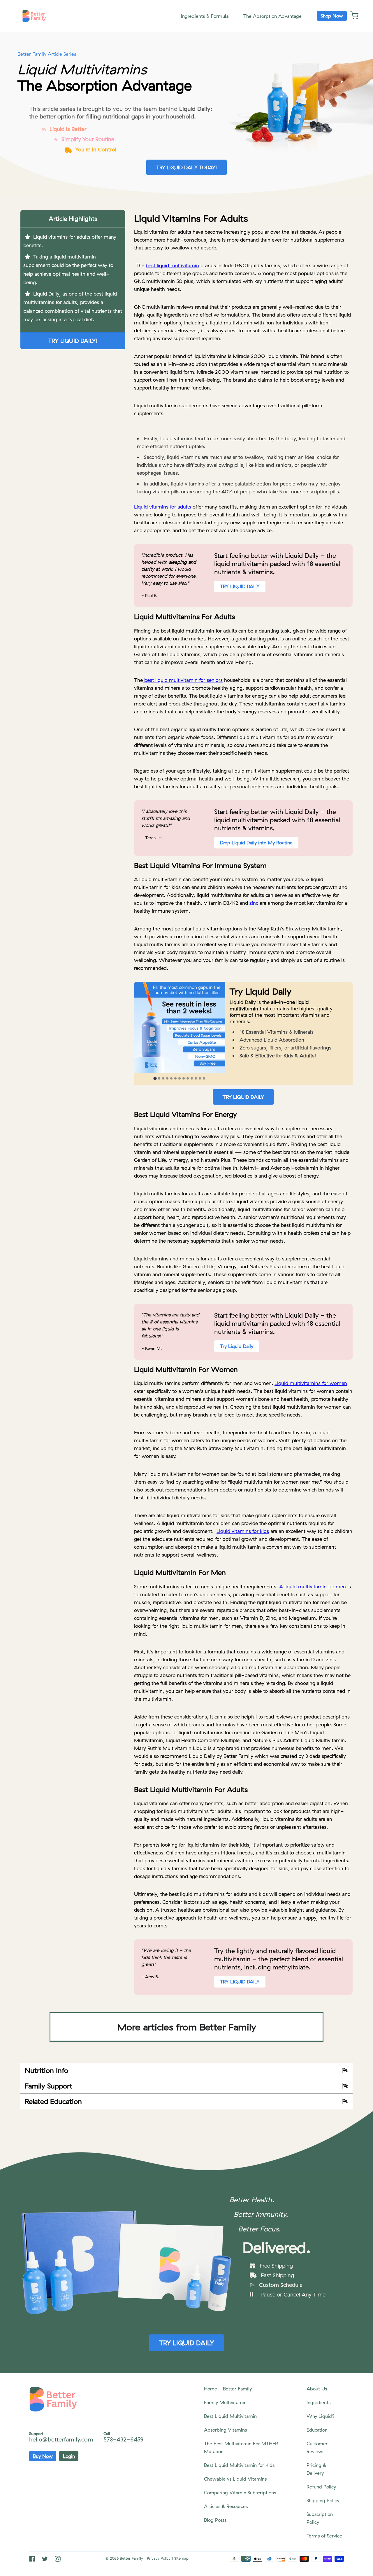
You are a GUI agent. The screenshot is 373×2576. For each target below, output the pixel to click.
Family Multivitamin (225, 2402)
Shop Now (332, 16)
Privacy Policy (159, 2558)
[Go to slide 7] (180, 1078)
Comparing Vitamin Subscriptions (240, 2493)
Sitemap (181, 2558)
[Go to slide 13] (204, 1078)
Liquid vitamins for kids (243, 1531)
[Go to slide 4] (167, 1078)
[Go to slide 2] (159, 1078)
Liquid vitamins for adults (163, 507)
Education (317, 2430)
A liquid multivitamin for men (313, 1586)
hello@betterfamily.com (61, 2439)
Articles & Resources (226, 2506)
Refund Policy (321, 2487)
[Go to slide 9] (188, 1078)
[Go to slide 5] (171, 1078)
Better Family (131, 2558)
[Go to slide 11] (196, 1078)
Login (69, 2456)
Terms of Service (324, 2536)
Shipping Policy (323, 2500)
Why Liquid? (321, 2416)
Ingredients (319, 2402)
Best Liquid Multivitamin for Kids (239, 2465)
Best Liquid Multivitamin (230, 2416)
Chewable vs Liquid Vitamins (235, 2479)
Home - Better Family (228, 2389)
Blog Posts (215, 2520)
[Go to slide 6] (175, 1078)
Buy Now (43, 2456)
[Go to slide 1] (155, 1079)
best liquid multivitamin (172, 265)
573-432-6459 (123, 2439)
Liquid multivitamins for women (311, 1383)
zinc (254, 903)
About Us (317, 2389)
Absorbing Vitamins (225, 2430)
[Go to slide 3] (163, 1078)
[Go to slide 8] (184, 1078)
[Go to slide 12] (200, 1078)
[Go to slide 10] (192, 1078)
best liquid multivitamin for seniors (183, 680)
